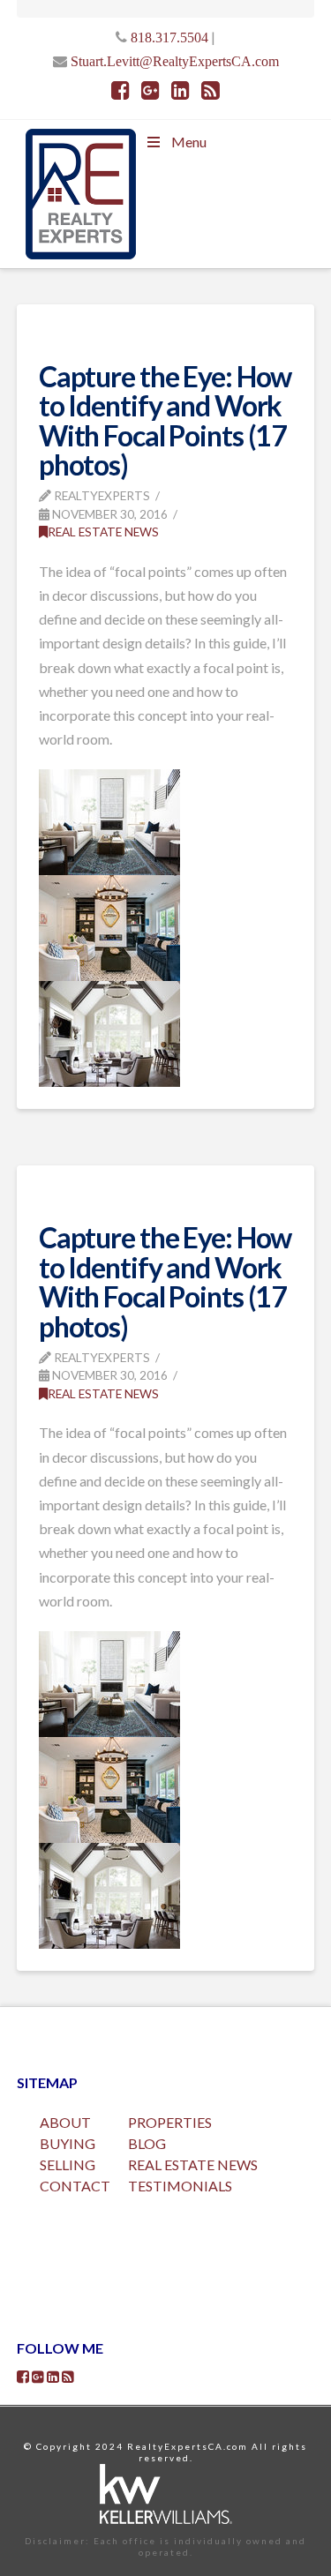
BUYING (68, 2143)
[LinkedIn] (181, 90)
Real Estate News (103, 532)
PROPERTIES (170, 2122)
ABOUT (65, 2122)
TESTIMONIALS (180, 2186)
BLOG (147, 2143)
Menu (189, 142)
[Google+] (150, 90)
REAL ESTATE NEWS (193, 2164)
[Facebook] (120, 90)
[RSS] (211, 90)
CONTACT (75, 2186)
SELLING (68, 2164)
